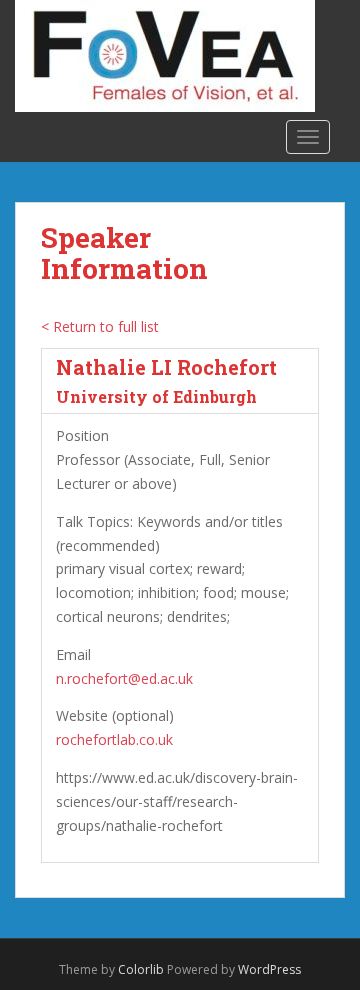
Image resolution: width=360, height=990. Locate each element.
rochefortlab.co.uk (114, 739)
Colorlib (141, 969)
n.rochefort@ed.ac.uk (124, 678)
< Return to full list (100, 326)
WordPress (269, 969)
